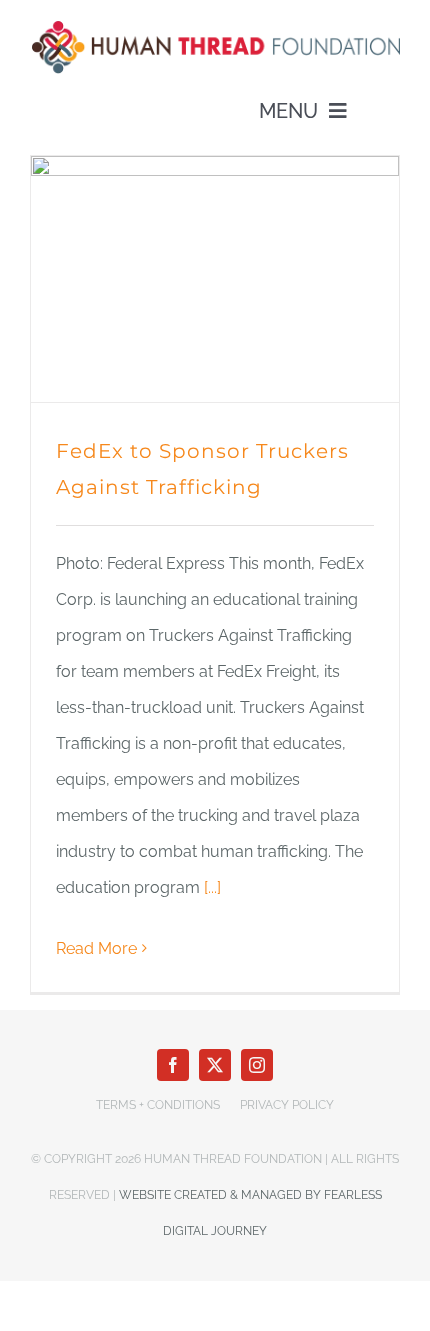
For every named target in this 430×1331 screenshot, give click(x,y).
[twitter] (215, 1065)
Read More (96, 948)
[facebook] (173, 1065)
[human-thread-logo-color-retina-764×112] (215, 27)
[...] (212, 887)
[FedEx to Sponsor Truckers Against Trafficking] (215, 278)
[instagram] (257, 1065)
